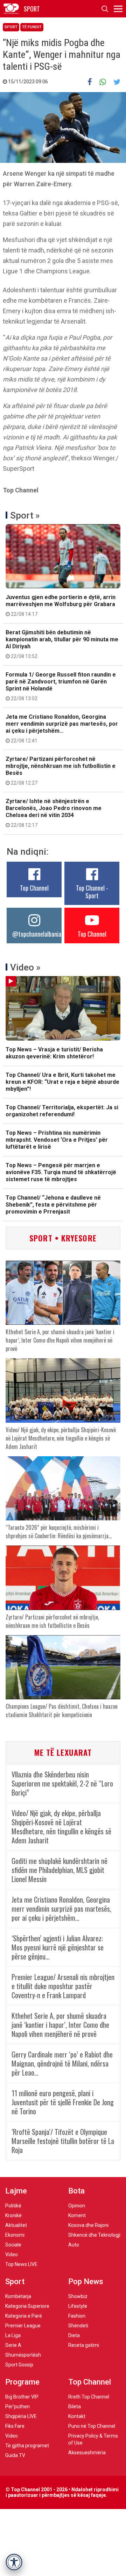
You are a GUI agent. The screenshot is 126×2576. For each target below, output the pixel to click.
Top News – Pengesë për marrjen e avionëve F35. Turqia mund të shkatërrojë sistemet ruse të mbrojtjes (61, 1172)
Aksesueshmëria (87, 2453)
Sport (11, 27)
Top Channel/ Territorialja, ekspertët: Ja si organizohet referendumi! (62, 1111)
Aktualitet (16, 2225)
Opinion (77, 2206)
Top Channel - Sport (92, 892)
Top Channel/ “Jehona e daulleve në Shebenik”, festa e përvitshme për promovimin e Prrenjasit (53, 1205)
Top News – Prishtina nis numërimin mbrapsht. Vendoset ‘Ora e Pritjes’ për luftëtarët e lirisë (57, 1140)
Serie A (13, 2345)
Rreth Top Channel (89, 2397)
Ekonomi (15, 2235)
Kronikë (13, 2215)
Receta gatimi (84, 2345)
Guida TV (15, 2455)
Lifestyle (78, 2306)
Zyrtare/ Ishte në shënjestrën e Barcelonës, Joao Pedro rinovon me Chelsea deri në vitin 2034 (54, 813)
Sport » (25, 515)
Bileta (75, 2407)
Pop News (86, 2282)
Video (12, 2254)
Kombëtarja (18, 2296)
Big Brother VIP (22, 2397)
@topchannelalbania (37, 934)
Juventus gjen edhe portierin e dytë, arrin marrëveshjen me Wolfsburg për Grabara (61, 605)
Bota (76, 2191)
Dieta (74, 2335)
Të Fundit (32, 27)
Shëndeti (78, 2326)
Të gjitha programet (27, 2446)
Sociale (13, 2245)
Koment (77, 2215)
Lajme (16, 2191)
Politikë (13, 2206)
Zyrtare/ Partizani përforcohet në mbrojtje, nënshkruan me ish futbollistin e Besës (61, 771)
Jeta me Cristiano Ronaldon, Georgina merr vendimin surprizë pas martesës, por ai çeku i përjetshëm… (62, 728)
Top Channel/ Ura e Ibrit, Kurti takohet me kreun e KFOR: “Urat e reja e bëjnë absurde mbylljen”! (62, 1082)
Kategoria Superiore (27, 2306)
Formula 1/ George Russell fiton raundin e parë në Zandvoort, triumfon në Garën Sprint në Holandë (61, 686)
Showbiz (78, 2296)
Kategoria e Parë (24, 2316)
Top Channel (34, 888)
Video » (25, 967)
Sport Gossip (19, 2365)
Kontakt (77, 2416)
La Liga (13, 2335)
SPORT (32, 9)
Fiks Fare (15, 2426)
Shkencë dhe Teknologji (94, 2235)
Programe (22, 2382)
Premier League (23, 2326)
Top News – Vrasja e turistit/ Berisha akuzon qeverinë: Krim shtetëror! (54, 1053)
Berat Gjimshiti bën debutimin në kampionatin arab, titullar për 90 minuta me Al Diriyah (62, 644)
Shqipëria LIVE (21, 2416)
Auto (74, 2245)
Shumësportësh (23, 2355)
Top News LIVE (21, 2264)
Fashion (77, 2316)
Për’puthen (17, 2407)
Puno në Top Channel (92, 2426)
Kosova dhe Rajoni (88, 2225)
